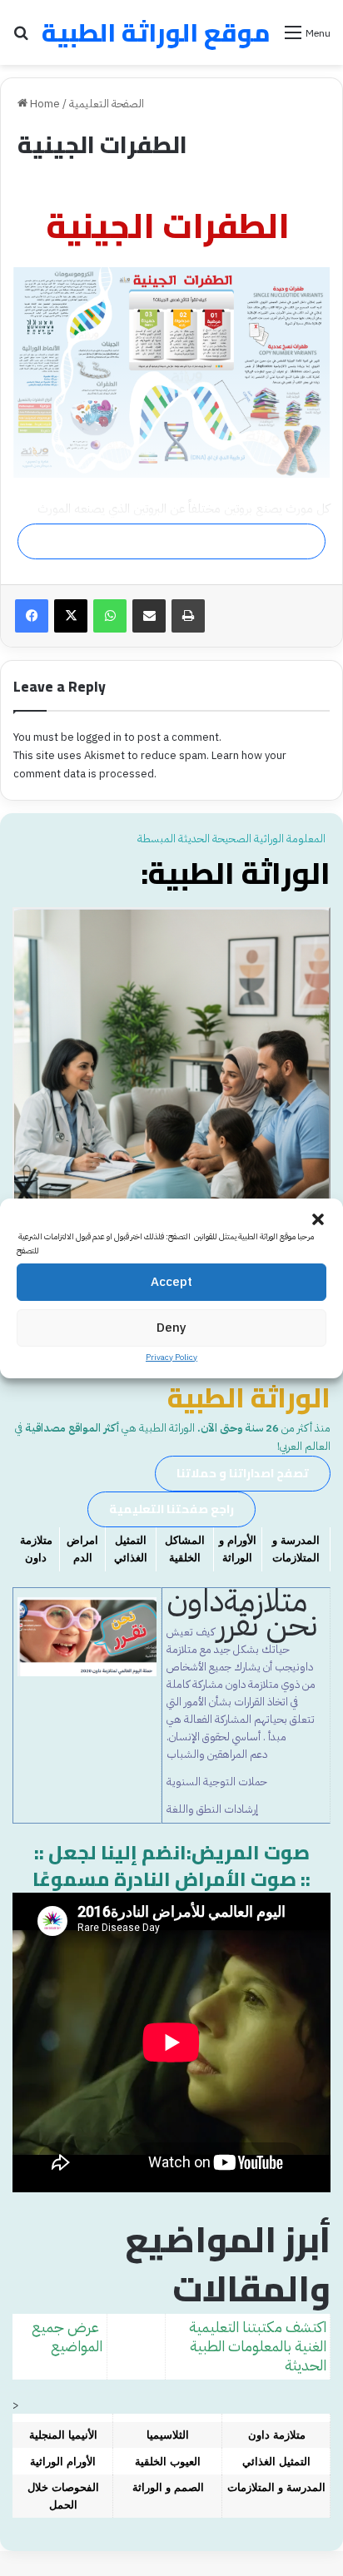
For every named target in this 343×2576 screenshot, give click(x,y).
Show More (168, 541)
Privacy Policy (171, 1357)
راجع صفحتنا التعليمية (171, 1509)
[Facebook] (32, 616)
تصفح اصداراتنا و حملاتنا (243, 1473)
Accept (171, 1282)
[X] (71, 616)
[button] (318, 1219)
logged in (99, 737)
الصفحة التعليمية (107, 104)
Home (44, 104)
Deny (171, 1328)
